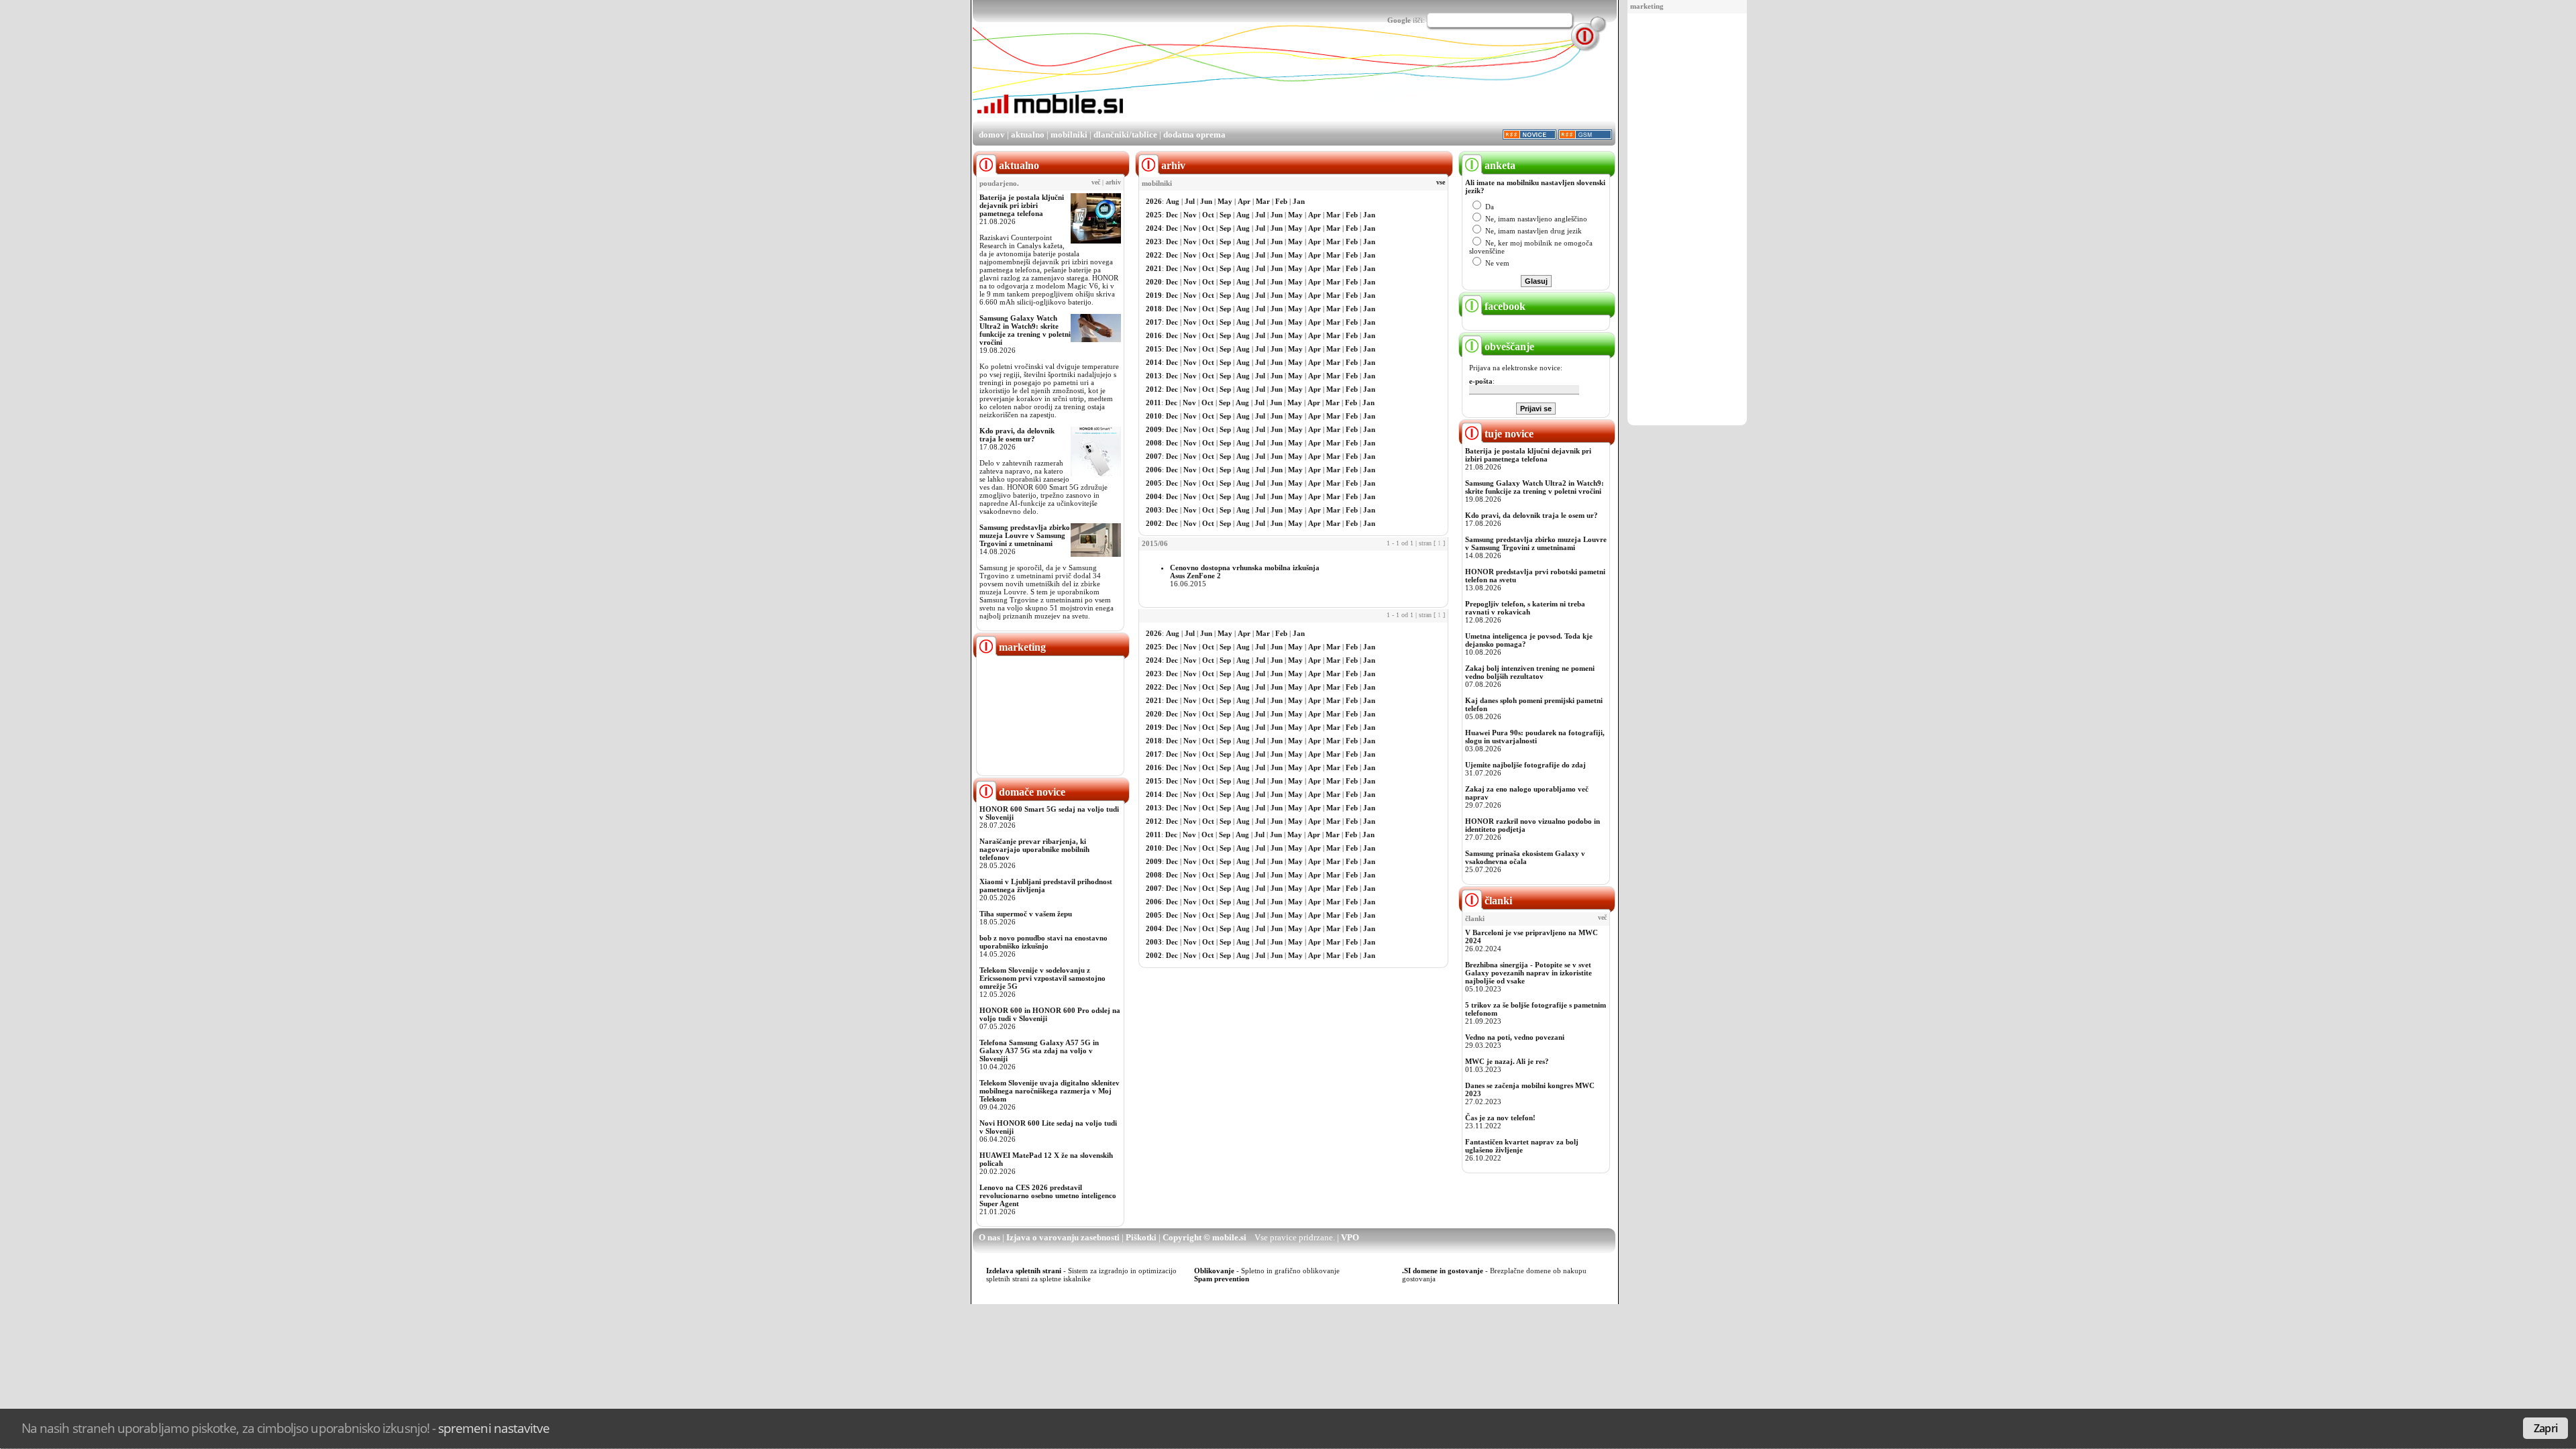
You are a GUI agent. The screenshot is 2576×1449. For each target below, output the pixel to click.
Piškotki (1141, 1237)
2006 (1154, 470)
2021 (1154, 268)
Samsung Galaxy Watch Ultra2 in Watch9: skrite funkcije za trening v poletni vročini (1025, 330)
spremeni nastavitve (494, 1428)
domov (992, 135)
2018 (1154, 309)
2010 (1154, 416)
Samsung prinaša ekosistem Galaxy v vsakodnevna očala (1525, 857)
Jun (1206, 201)
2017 (1154, 322)
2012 (1154, 389)
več (1096, 182)
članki (1497, 901)
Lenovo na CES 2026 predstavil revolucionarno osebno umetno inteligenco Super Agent (1048, 1195)
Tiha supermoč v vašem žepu (1026, 914)
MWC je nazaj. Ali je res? (1507, 1061)
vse (1441, 182)
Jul (1190, 201)
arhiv (1113, 182)
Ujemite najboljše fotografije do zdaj (1525, 765)
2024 (1154, 228)
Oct (1208, 215)
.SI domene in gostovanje (1443, 1271)
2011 (1153, 402)
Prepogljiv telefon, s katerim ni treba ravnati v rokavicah (1525, 608)
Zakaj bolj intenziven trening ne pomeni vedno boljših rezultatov (1530, 672)
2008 (1154, 443)
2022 (1154, 255)
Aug (1173, 201)
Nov (1190, 215)
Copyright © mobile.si (1204, 1237)
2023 (1154, 241)
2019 (1154, 295)
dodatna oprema (1194, 135)
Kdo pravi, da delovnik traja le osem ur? (1017, 435)
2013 (1154, 376)
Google (1399, 20)
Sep (1225, 215)
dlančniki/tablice (1125, 135)
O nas (989, 1237)
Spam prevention (1222, 1279)
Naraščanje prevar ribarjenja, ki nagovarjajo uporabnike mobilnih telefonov (1034, 849)
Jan (1299, 201)
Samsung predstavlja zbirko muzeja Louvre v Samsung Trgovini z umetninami (1025, 535)
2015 (1154, 349)
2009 (1154, 429)
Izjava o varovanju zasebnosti (1063, 1237)
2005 (1154, 483)
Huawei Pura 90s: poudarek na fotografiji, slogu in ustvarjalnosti (1535, 737)
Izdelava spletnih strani (1024, 1271)
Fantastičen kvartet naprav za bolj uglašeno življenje (1522, 1146)
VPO (1350, 1237)
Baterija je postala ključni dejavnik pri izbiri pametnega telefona (1022, 205)
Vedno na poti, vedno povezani (1515, 1037)
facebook (1504, 306)
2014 (1154, 362)
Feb (1281, 201)
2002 (1154, 523)
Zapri (2545, 1428)
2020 (1154, 282)
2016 (1154, 335)
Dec (1172, 215)
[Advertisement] (1687, 220)
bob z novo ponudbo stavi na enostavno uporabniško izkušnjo (1043, 942)
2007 (1154, 456)
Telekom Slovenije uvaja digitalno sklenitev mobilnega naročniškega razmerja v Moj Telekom (1050, 1091)
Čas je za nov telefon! (1500, 1118)
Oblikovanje (1214, 1271)
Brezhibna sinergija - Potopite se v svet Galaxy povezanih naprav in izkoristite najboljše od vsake (1528, 973)
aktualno (1028, 135)
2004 (1154, 496)
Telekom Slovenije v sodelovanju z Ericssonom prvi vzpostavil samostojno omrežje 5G (1042, 978)
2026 (1154, 201)
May (1225, 201)
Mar (1263, 201)
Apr (1244, 201)
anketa (1499, 165)
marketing (1647, 6)
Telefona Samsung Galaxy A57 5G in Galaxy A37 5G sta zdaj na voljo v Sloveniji (1039, 1051)
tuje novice (1508, 434)
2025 (1154, 215)
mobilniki (1069, 135)
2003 (1154, 510)
